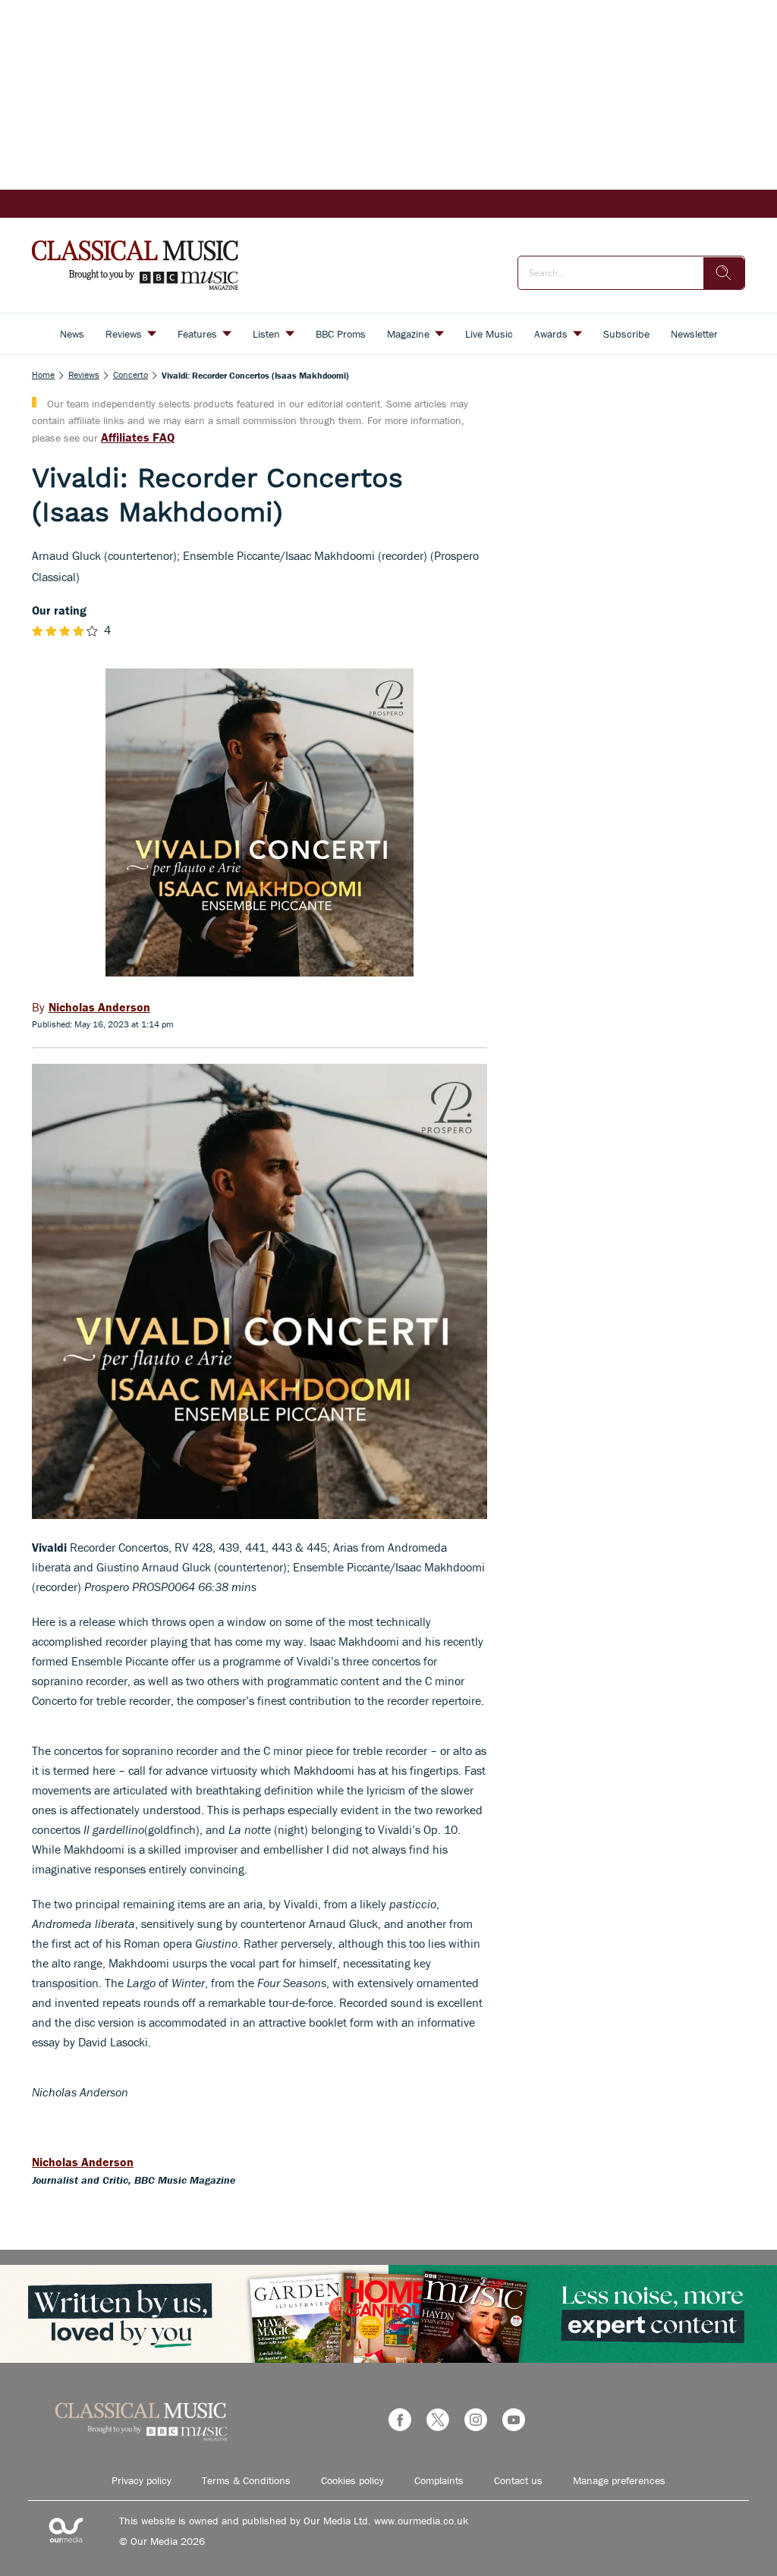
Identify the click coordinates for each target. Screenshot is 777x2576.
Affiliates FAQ (138, 437)
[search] (724, 273)
